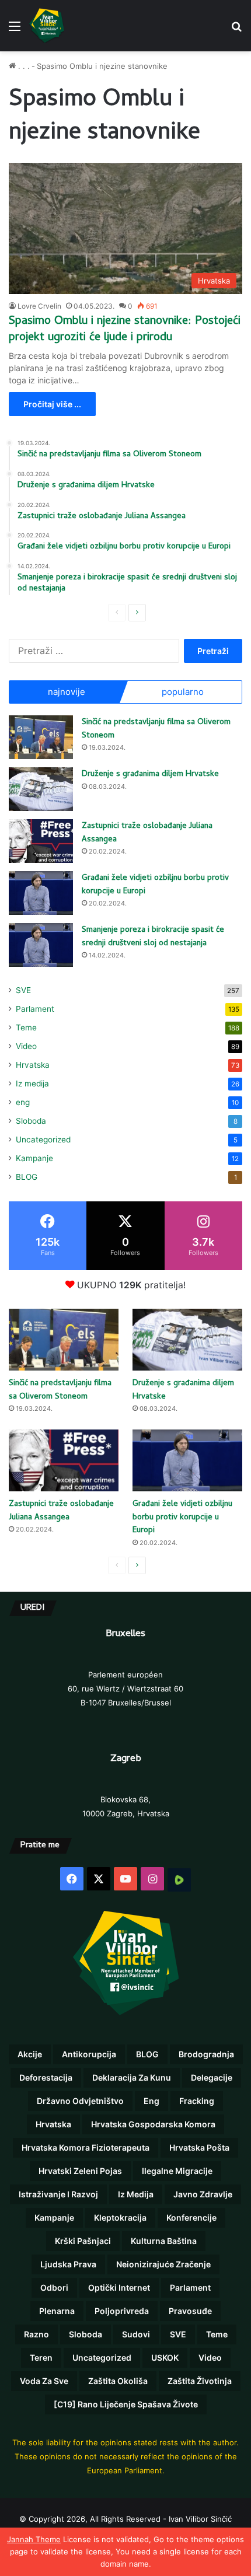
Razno (36, 2334)
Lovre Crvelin (39, 306)
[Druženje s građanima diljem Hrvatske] (41, 789)
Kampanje (34, 1158)
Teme (26, 1027)
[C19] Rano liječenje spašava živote (126, 2404)
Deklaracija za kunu (132, 2077)
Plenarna (57, 2311)
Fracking (197, 2101)
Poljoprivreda (122, 2311)
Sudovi (136, 2334)
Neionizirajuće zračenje (163, 2264)
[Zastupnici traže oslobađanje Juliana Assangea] (41, 841)
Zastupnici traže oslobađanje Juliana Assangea (147, 833)
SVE (23, 990)
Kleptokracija (120, 2217)
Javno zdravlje (203, 2194)
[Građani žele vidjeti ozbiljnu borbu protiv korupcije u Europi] (41, 893)
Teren (41, 2357)
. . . (23, 66)
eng (23, 1102)
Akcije (30, 2054)
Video (26, 1046)
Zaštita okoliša (118, 2381)
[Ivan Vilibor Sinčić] (47, 26)
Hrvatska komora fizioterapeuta (86, 2147)
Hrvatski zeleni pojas (80, 2171)
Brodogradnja (206, 2054)
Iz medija (32, 1083)
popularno (183, 692)
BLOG (27, 1177)
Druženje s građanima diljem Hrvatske (150, 775)
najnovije (67, 692)
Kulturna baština (164, 2241)
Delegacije (212, 2077)
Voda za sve (44, 2381)
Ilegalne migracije (177, 2171)
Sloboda (31, 1121)
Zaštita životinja (200, 2381)
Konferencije (191, 2217)
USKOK (165, 2357)
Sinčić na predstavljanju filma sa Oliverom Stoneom (156, 729)
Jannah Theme (34, 2539)
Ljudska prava (68, 2264)
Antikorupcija (89, 2054)
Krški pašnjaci (83, 2241)
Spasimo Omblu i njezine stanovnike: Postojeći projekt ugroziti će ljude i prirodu (125, 330)
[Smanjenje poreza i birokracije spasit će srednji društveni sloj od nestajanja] (41, 945)
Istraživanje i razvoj (58, 2194)
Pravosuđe (190, 2311)
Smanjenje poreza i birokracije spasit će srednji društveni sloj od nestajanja (153, 937)
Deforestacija (46, 2077)
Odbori (54, 2287)
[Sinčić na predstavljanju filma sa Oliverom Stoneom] (41, 737)
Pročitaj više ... (52, 404)
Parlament (35, 1009)
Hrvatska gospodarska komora (153, 2124)
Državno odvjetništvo (80, 2101)
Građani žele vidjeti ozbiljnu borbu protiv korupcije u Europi (155, 885)
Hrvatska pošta (199, 2147)
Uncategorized (43, 1140)
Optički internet (119, 2287)
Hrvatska (33, 1065)
